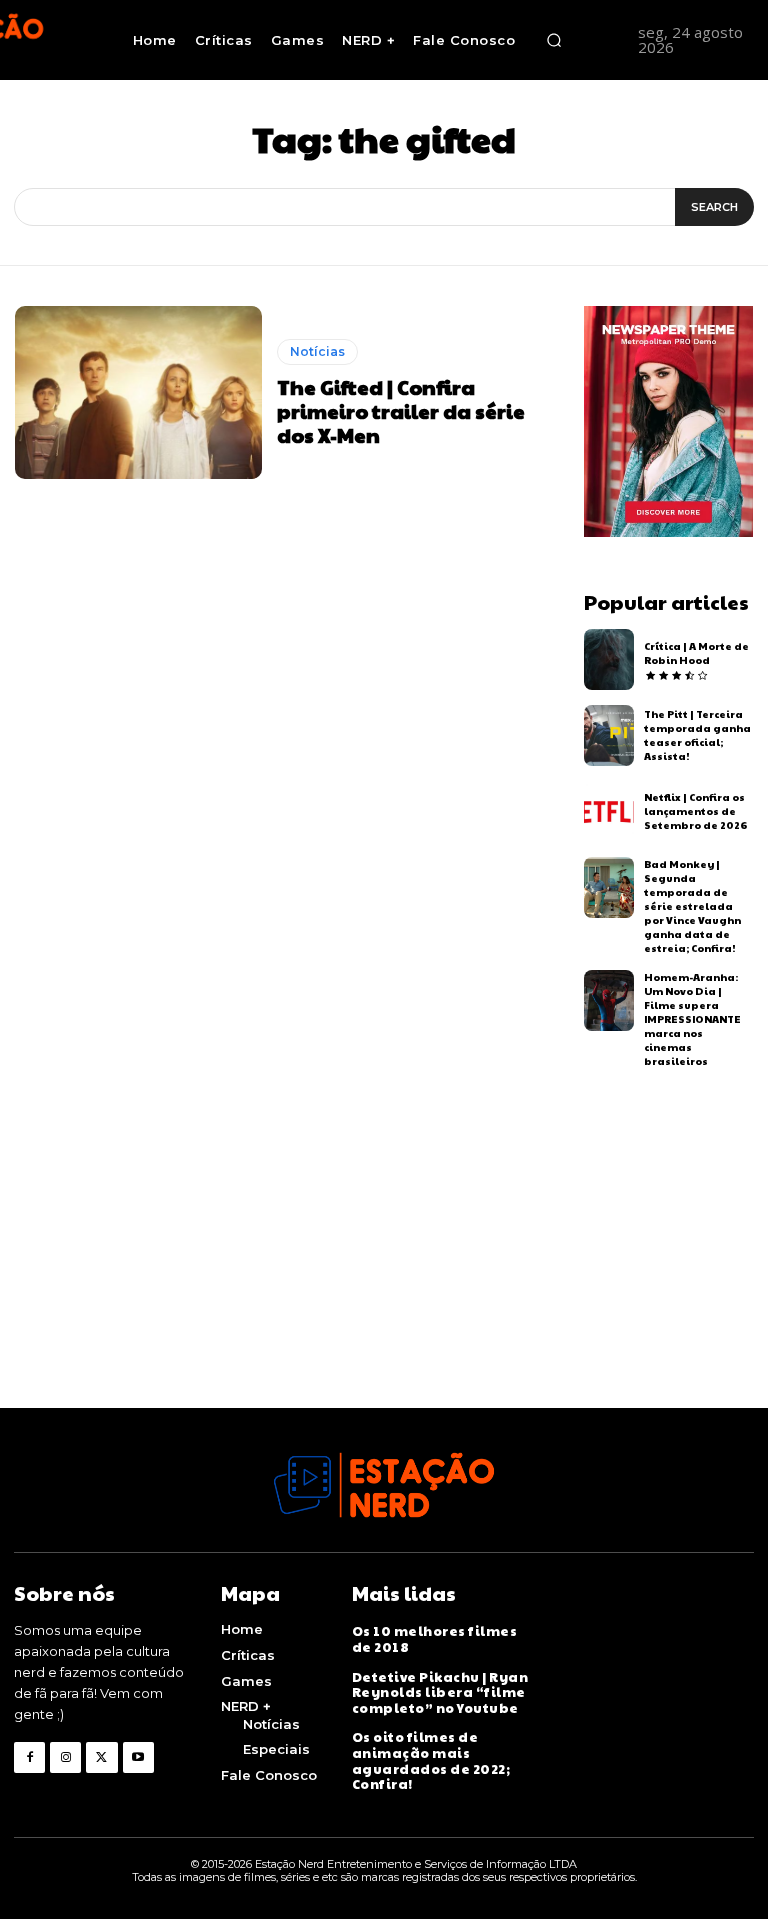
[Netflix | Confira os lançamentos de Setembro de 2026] (609, 811)
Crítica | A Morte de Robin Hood (696, 653)
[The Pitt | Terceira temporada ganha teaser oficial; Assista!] (609, 735)
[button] (554, 40)
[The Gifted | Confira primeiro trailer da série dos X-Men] (138, 392)
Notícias (317, 351)
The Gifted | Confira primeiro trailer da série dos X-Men (401, 411)
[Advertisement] (384, 1268)
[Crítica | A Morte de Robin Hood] (609, 659)
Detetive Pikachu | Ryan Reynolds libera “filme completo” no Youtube (440, 1692)
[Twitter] (101, 1757)
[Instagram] (65, 1757)
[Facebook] (29, 1757)
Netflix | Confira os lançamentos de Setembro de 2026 (695, 811)
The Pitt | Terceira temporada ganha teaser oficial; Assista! (697, 735)
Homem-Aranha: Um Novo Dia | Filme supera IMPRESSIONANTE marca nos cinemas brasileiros (692, 1019)
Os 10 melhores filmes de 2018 (435, 1639)
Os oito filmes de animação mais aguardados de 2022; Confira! (431, 1760)
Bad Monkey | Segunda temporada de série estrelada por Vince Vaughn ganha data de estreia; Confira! (692, 906)
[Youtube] (138, 1757)
